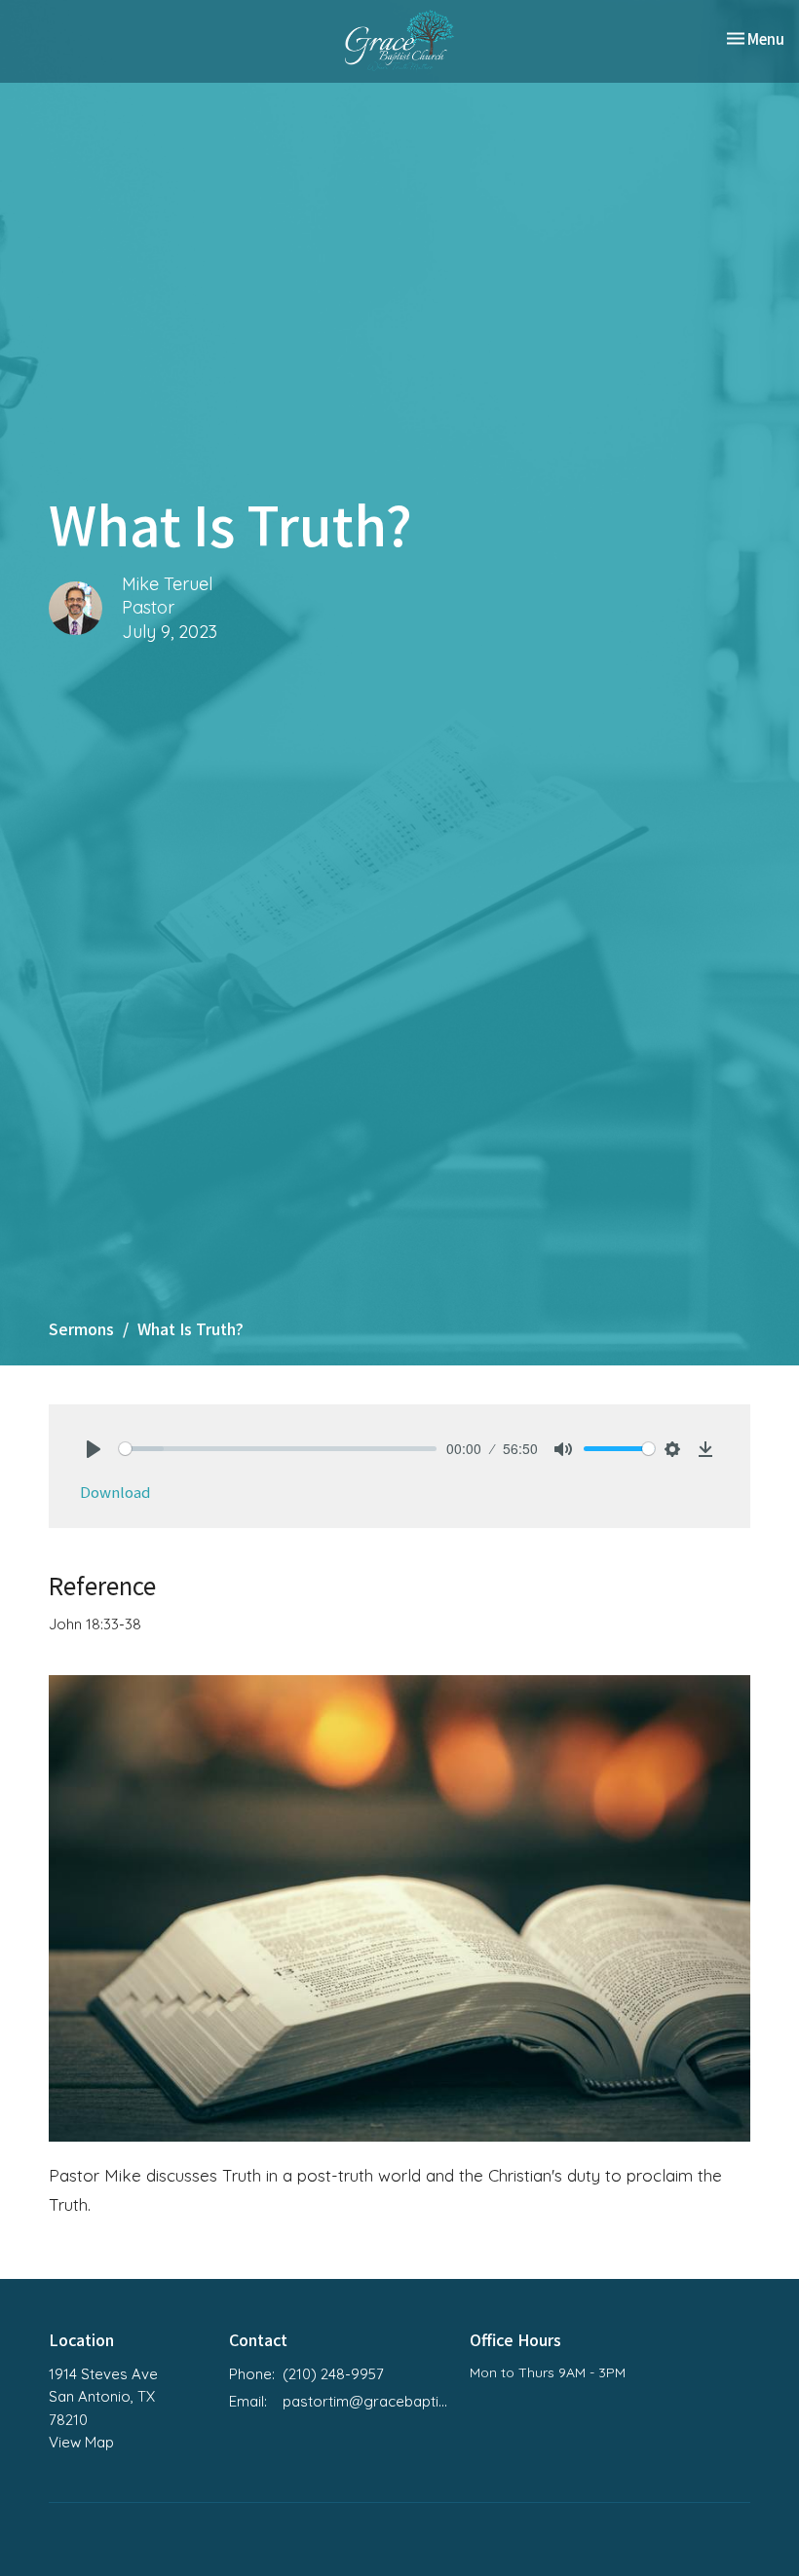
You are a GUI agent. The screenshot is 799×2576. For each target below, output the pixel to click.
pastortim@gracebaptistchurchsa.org (366, 2401)
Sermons (81, 1328)
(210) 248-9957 (333, 2374)
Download (115, 1492)
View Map (81, 2442)
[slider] (278, 1449)
